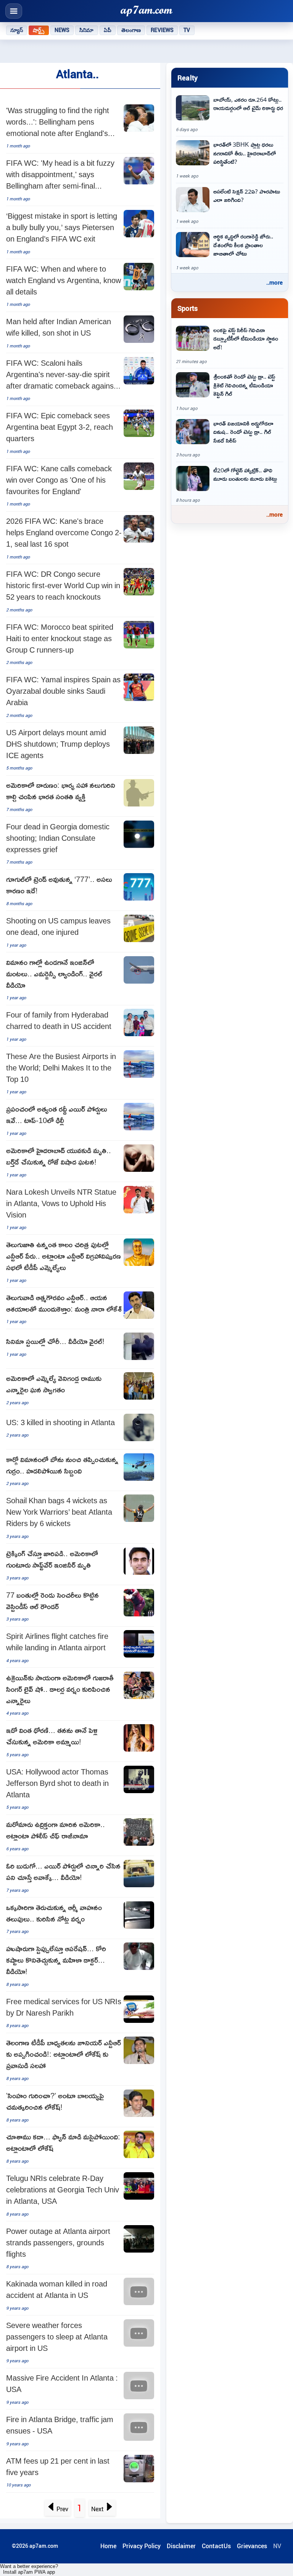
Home (108, 2546)
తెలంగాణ (131, 30)
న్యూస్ (17, 30)
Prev (62, 2509)
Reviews (162, 30)
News (62, 30)
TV (187, 30)
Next (97, 2509)
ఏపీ (108, 30)
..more (274, 282)
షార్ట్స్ (39, 30)
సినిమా (86, 30)
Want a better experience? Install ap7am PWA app (29, 2569)
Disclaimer (181, 2546)
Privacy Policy (142, 2546)
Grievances (252, 2546)
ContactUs (216, 2546)
